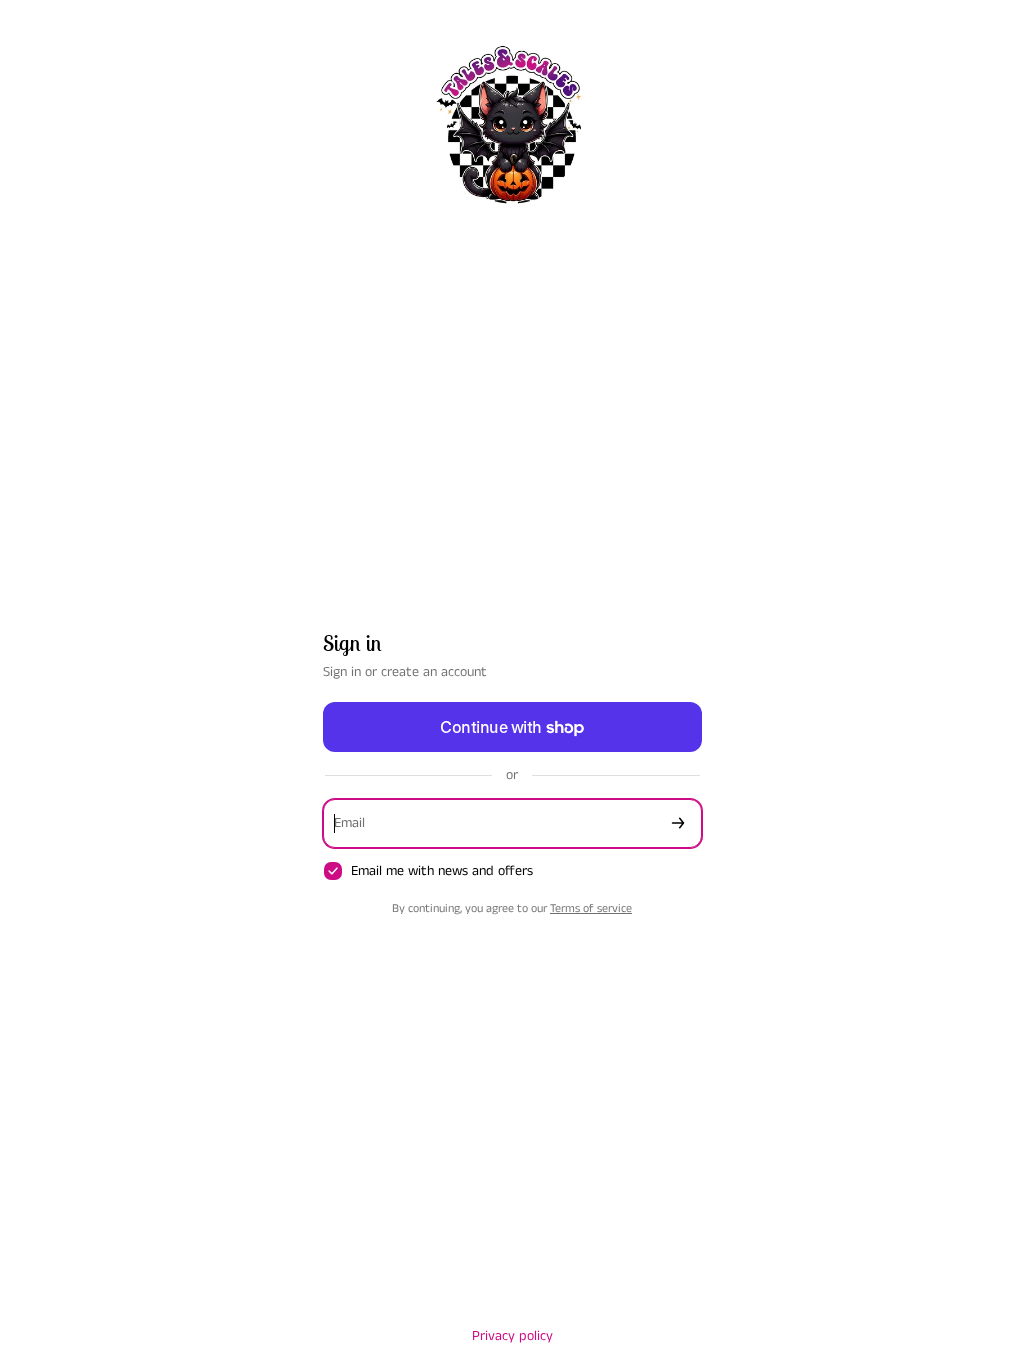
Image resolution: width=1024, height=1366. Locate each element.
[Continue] (678, 823)
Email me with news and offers (442, 871)
